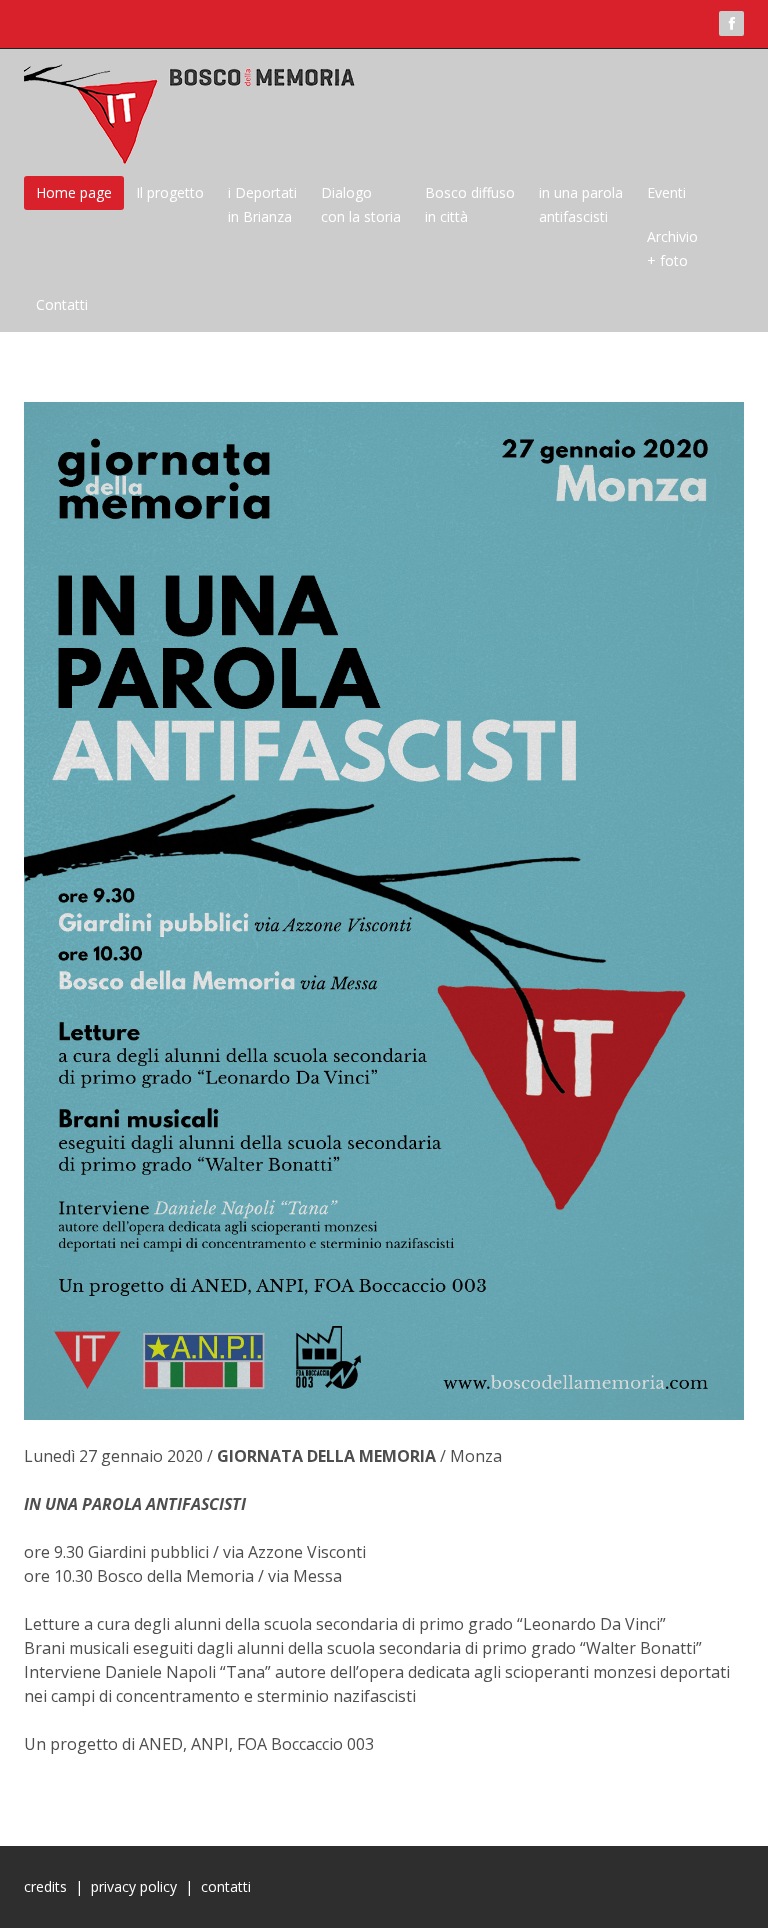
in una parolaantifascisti (581, 204)
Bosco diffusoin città (470, 204)
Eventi (666, 192)
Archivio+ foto (672, 248)
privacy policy (134, 1886)
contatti (226, 1886)
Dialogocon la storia (361, 204)
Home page (74, 192)
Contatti (62, 304)
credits (45, 1886)
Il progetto (170, 192)
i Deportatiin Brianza (262, 204)
